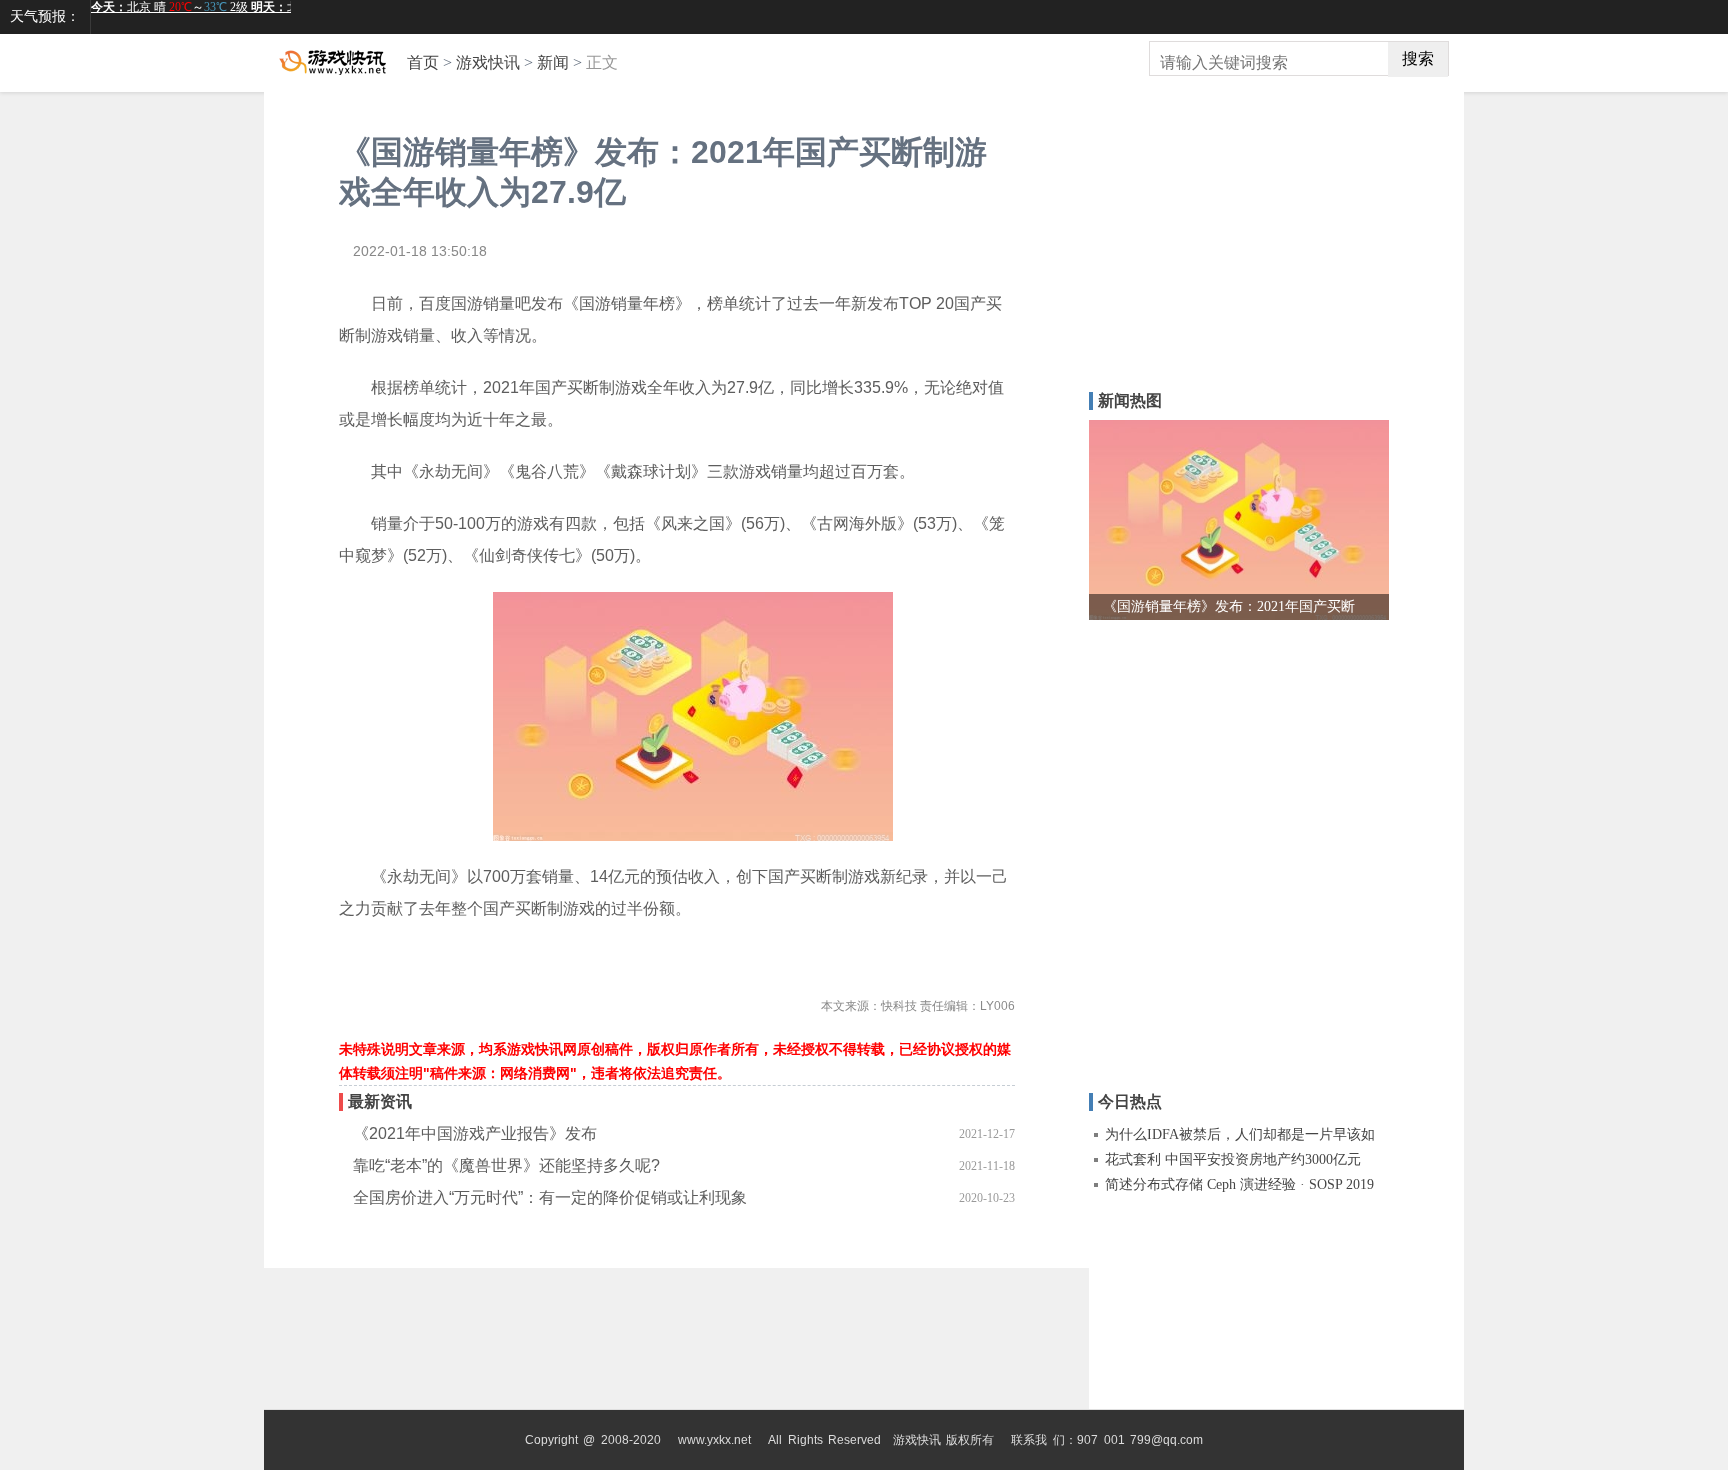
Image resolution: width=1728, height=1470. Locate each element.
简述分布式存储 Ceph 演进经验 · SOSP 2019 (1239, 1184)
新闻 (553, 62)
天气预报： (45, 16)
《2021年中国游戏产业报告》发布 (475, 1133)
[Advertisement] (1214, 257)
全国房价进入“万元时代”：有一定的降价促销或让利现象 (550, 1197)
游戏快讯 (488, 62)
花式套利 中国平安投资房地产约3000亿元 (1233, 1159)
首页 (423, 62)
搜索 (1418, 58)
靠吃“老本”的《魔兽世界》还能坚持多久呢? (506, 1165)
